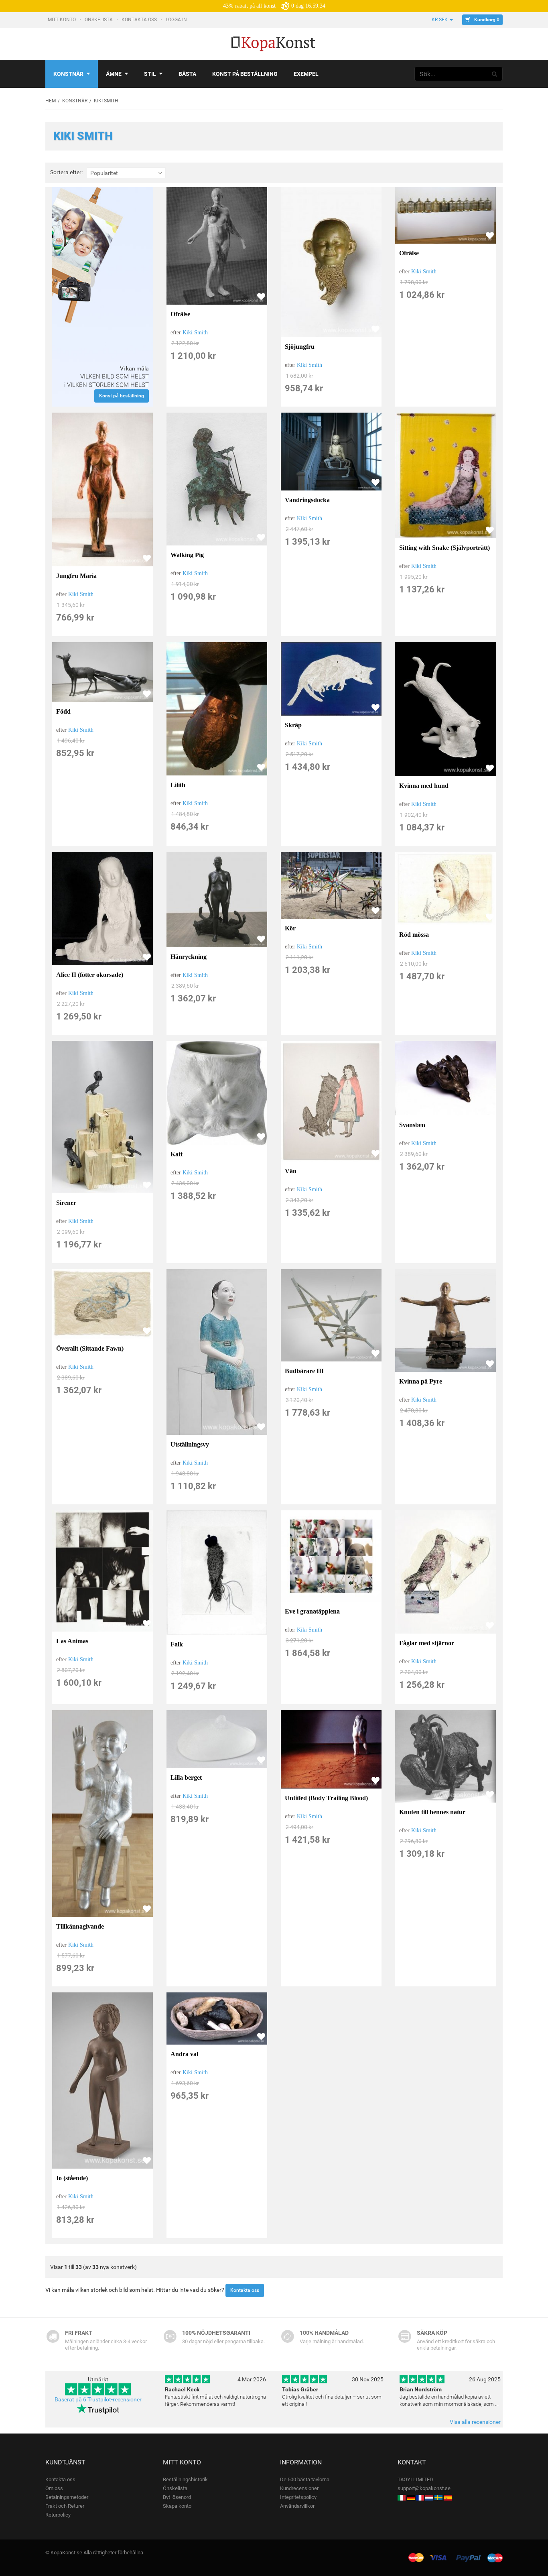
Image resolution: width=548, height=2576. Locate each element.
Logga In (177, 20)
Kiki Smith (195, 333)
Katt (177, 1154)
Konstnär (68, 74)
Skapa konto (177, 2506)
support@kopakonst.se (424, 2488)
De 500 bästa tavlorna (305, 2479)
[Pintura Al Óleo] (448, 2497)
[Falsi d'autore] (402, 2497)
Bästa (187, 74)
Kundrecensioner (299, 2488)
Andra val (184, 2054)
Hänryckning (189, 957)
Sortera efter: (66, 172)
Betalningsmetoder (67, 2497)
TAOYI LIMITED (415, 2479)
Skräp (293, 725)
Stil (150, 74)
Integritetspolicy (298, 2497)
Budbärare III (304, 1371)
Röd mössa (414, 935)
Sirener (66, 1203)
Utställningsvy (190, 1444)
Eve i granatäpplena (312, 1611)
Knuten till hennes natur (432, 1812)
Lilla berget (186, 1777)
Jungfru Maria (76, 576)
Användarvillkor (297, 2506)
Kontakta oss (140, 20)
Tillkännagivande (80, 1926)
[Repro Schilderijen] (429, 2497)
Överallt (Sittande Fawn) (90, 1348)
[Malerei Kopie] (411, 2497)
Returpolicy (58, 2515)
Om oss (54, 2488)
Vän (291, 1171)
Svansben (412, 1125)
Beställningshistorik (185, 2479)
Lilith (178, 785)
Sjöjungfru (300, 347)
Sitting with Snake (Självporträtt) (444, 548)
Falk (177, 1644)
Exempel (306, 74)
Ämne (114, 74)
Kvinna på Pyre (421, 1381)
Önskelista (99, 20)
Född (63, 711)
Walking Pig (187, 555)
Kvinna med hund (424, 786)
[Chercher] (495, 74)
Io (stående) (72, 2178)
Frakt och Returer (65, 2506)
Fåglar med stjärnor (427, 1643)
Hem (51, 101)
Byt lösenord (177, 2497)
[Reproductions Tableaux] (420, 2497)
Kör (290, 928)
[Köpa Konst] (438, 2497)
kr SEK (440, 20)
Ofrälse (180, 314)
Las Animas (72, 1641)
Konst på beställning (245, 74)
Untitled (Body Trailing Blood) (326, 1798)
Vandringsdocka (307, 500)
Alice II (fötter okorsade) (90, 975)
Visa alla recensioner (475, 2422)
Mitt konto (62, 20)
